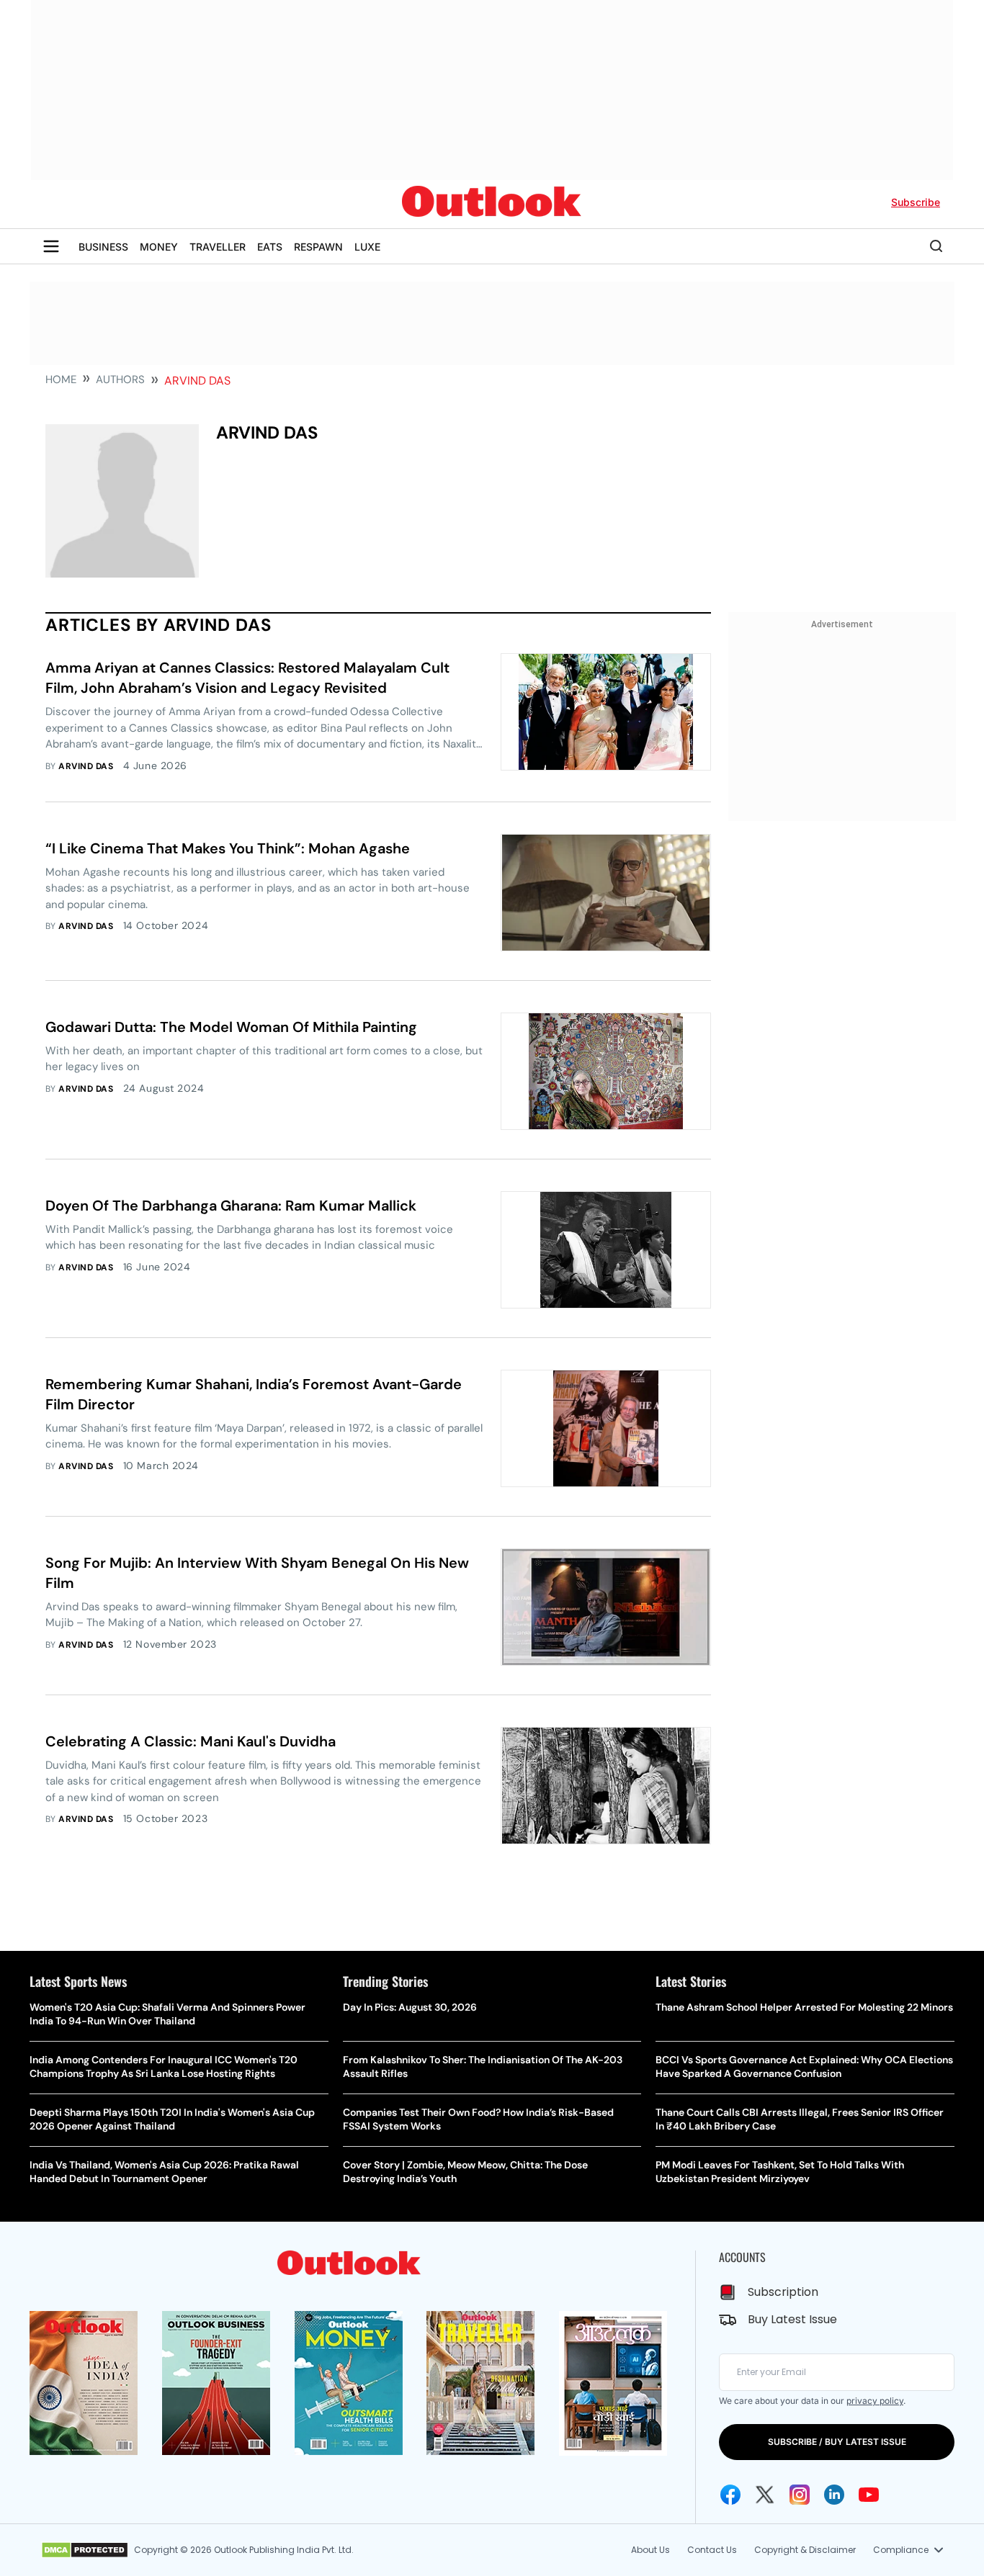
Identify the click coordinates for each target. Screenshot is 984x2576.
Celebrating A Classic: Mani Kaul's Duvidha (191, 1741)
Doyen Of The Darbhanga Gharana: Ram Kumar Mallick (231, 1206)
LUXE (367, 247)
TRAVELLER (218, 247)
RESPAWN (318, 247)
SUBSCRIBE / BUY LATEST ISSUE (837, 2442)
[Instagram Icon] (800, 2495)
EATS (270, 247)
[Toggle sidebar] (51, 246)
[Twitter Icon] (765, 2495)
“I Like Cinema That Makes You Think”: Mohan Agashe (228, 848)
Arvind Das (86, 766)
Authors (120, 380)
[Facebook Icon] (730, 2495)
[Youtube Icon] (869, 2495)
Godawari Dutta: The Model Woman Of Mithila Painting (231, 1027)
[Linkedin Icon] (834, 2495)
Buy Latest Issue (792, 2319)
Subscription (783, 2292)
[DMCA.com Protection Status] (85, 2550)
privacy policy (875, 2401)
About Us (650, 2550)
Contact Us (712, 2550)
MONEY (159, 247)
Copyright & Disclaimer (805, 2550)
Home (61, 380)
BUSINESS (103, 247)
